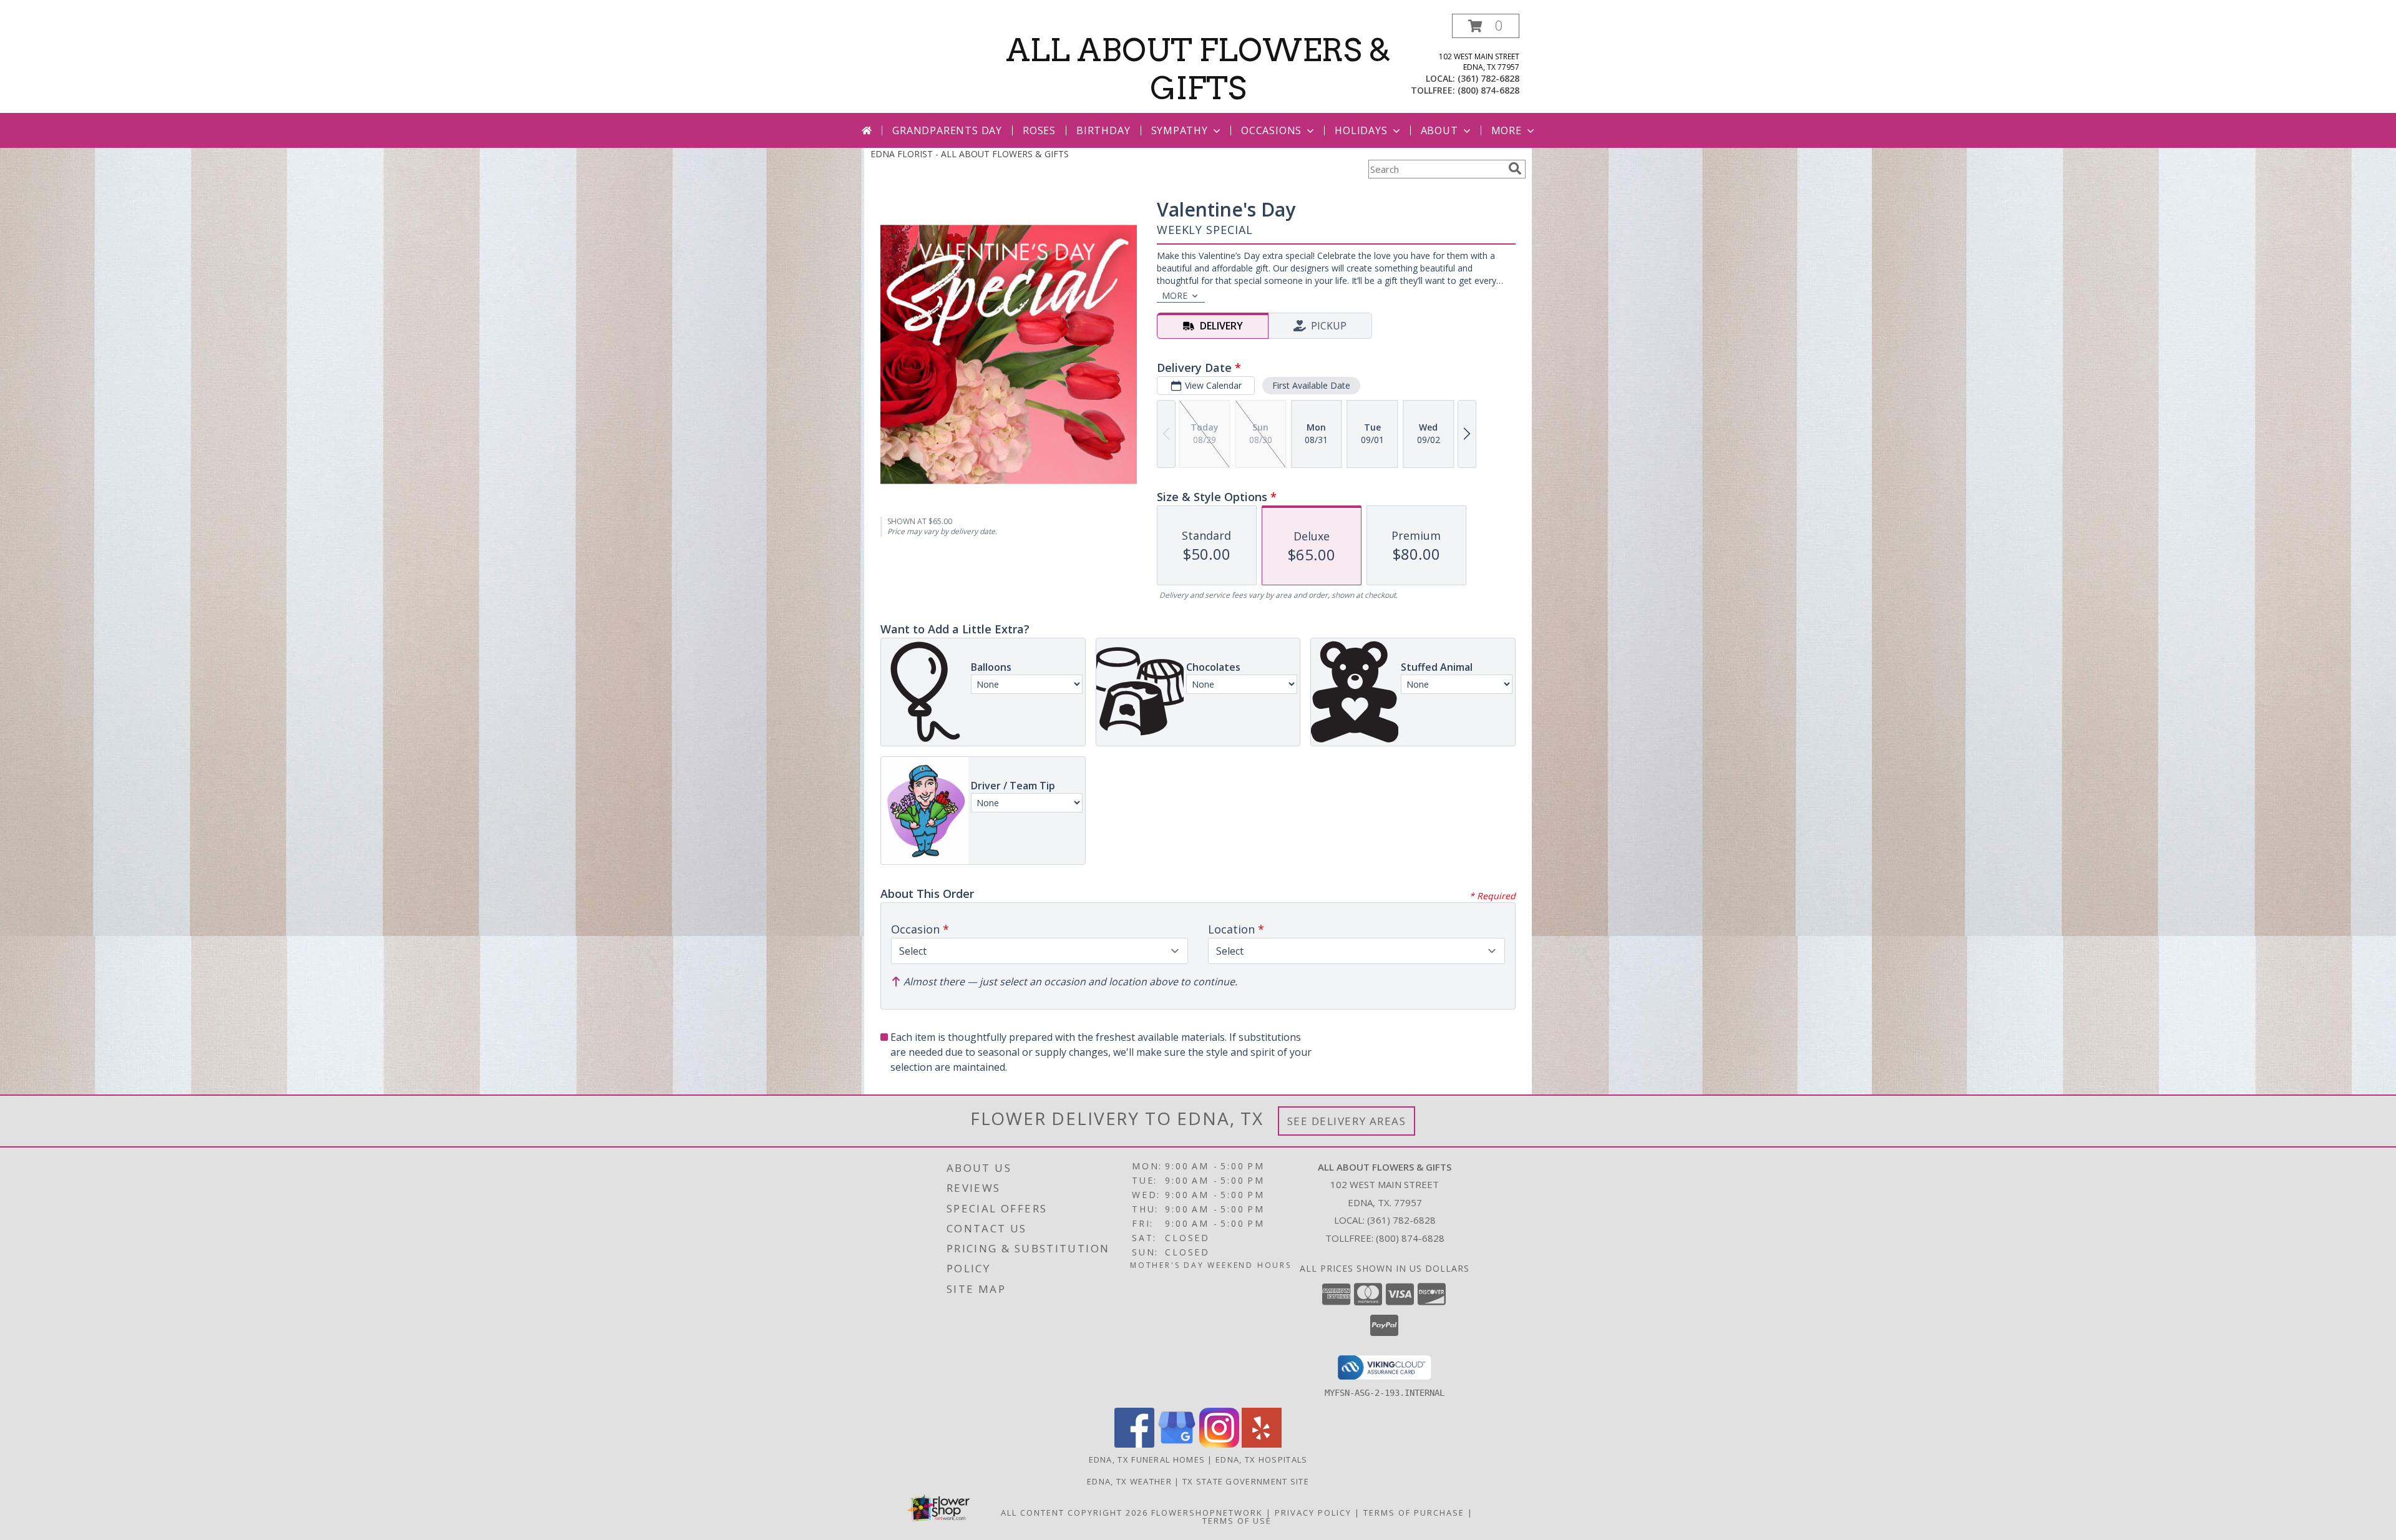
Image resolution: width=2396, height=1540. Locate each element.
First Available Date (1311, 385)
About (1439, 130)
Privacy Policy (1313, 1513)
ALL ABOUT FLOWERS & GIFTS (1198, 69)
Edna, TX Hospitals (1261, 1460)
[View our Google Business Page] (1177, 1444)
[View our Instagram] (1219, 1444)
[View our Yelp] (1262, 1444)
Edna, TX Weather (1129, 1481)
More (1507, 130)
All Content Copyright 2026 (1074, 1513)
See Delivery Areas (1347, 1121)
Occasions (1271, 130)
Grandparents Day (947, 130)
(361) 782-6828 (1488, 78)
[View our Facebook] (1134, 1444)
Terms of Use (1237, 1521)
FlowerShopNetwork (1207, 1513)
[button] (1486, 26)
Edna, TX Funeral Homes (1147, 1460)
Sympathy (1180, 130)
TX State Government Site (1246, 1481)
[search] (1515, 168)
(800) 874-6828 (1488, 90)
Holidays (1361, 130)
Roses (1039, 130)
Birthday (1103, 130)
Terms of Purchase (1414, 1513)
